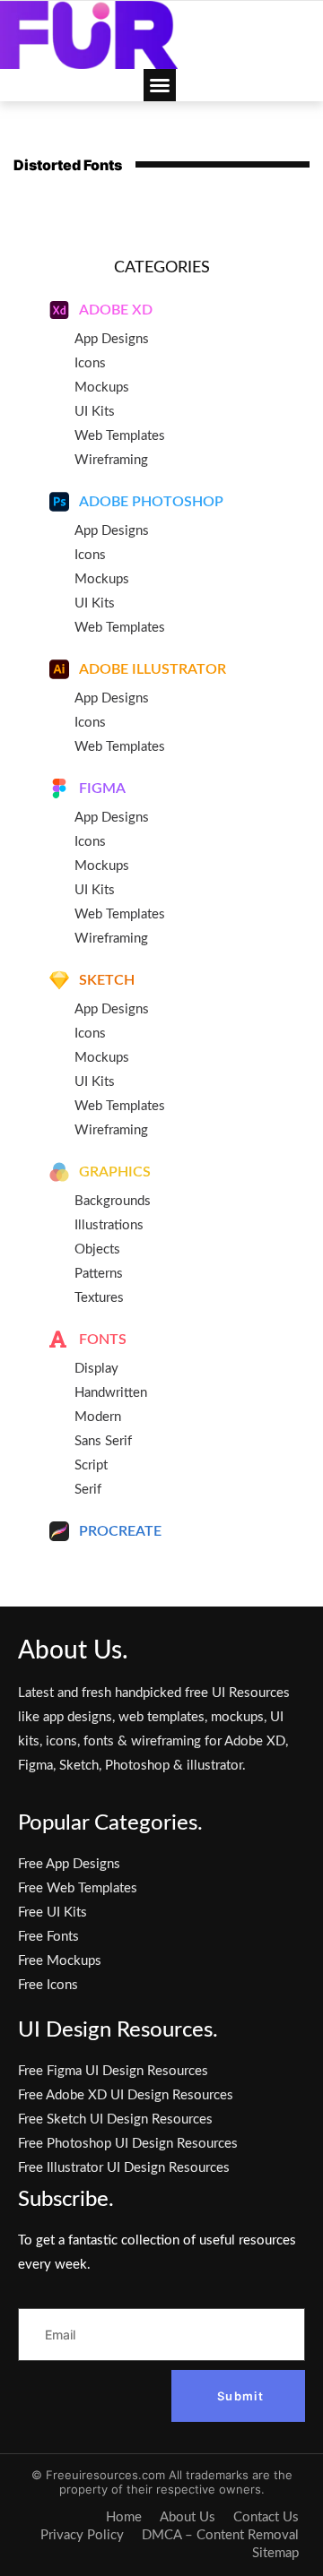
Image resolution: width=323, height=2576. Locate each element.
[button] (160, 85)
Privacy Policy (82, 2535)
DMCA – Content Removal (220, 2535)
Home (124, 2517)
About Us (188, 2517)
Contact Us (266, 2517)
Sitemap (275, 2553)
